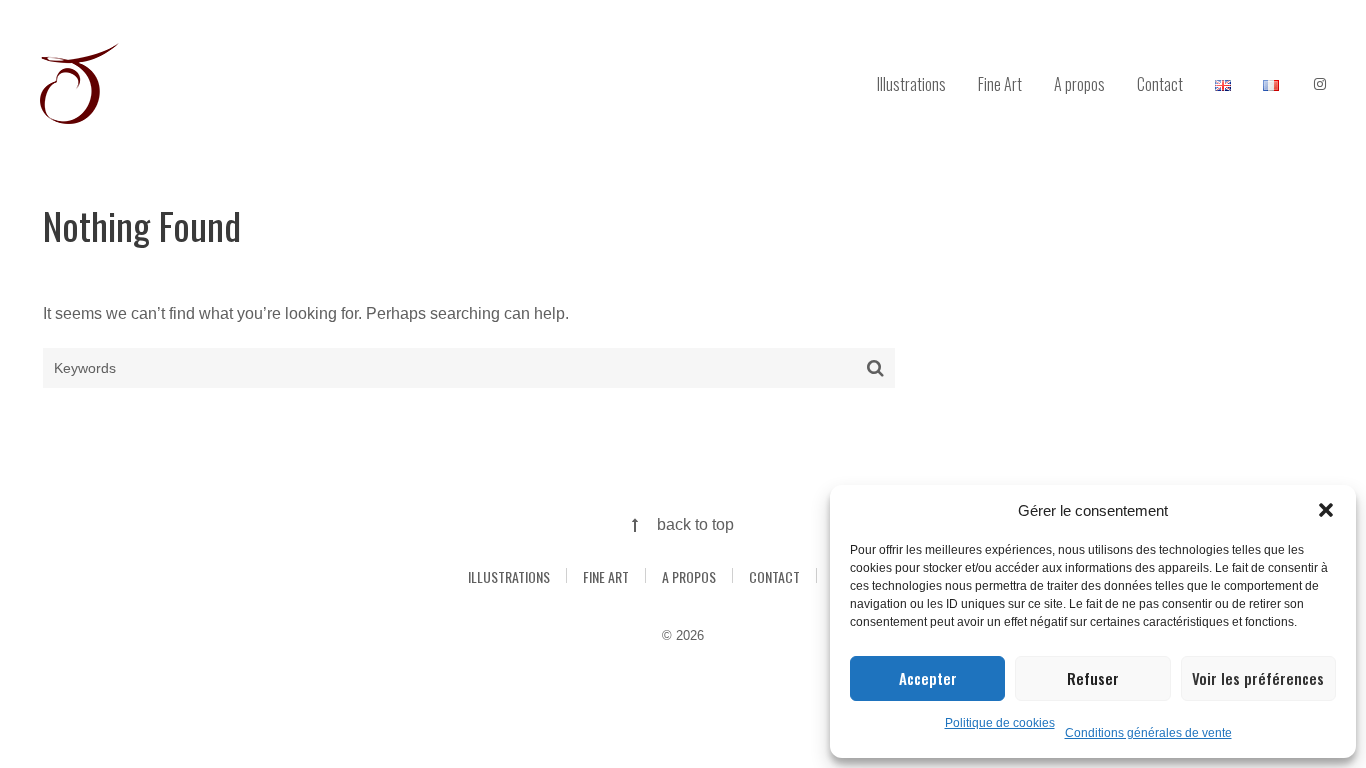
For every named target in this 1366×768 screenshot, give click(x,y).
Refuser (1093, 678)
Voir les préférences (1258, 678)
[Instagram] (1320, 85)
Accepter (928, 678)
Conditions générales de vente (1148, 733)
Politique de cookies (1000, 723)
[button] (1326, 510)
